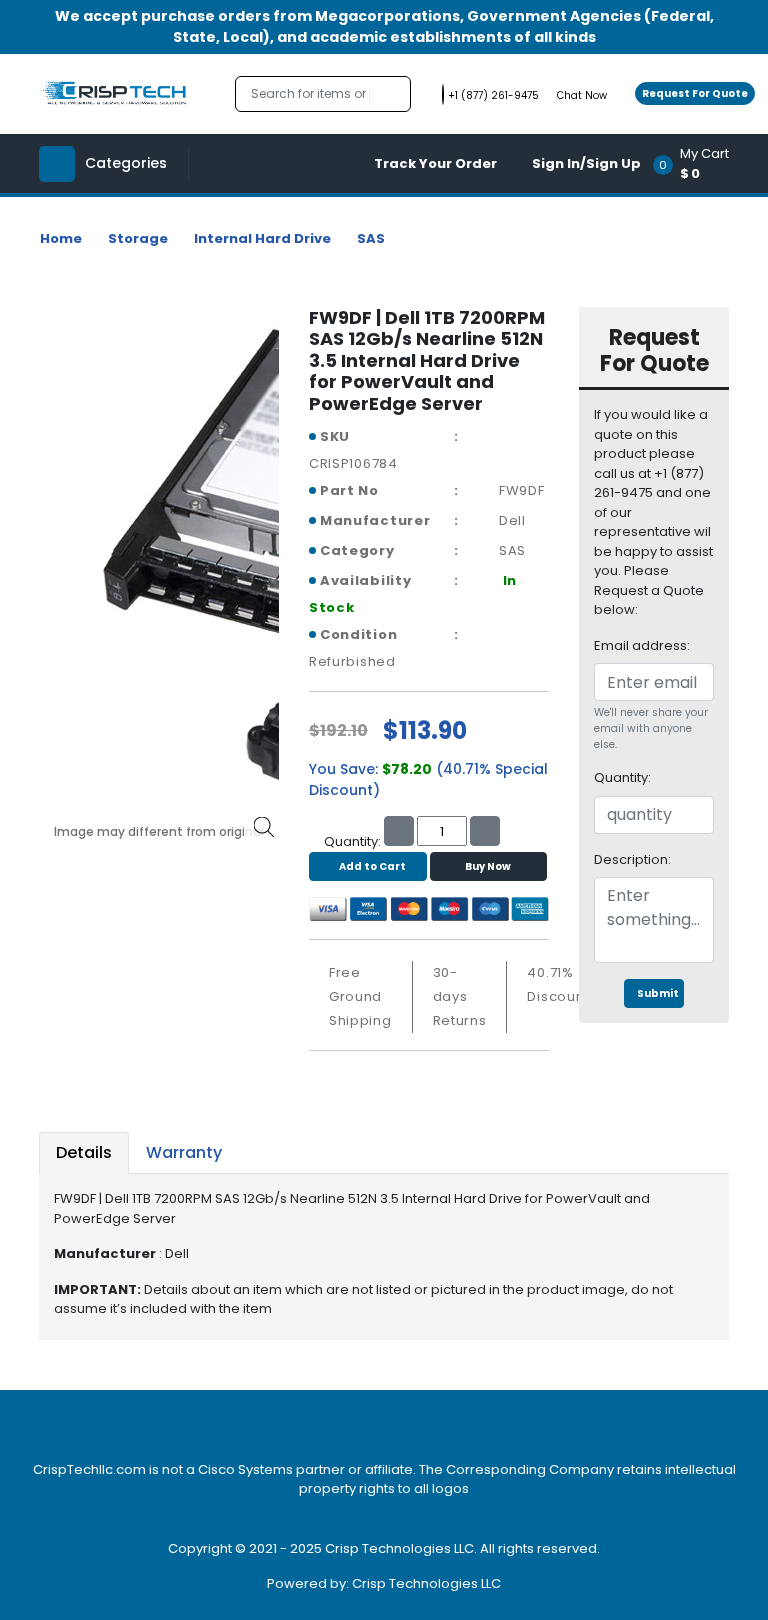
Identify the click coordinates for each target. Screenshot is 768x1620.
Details (84, 1152)
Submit (658, 993)
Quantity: (622, 777)
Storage (138, 238)
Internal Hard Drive (262, 238)
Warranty (184, 1152)
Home (61, 238)
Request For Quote (695, 93)
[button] (697, 163)
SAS (371, 238)
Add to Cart (372, 866)
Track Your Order (435, 163)
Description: (632, 859)
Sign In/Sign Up (586, 163)
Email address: (642, 645)
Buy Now (488, 866)
